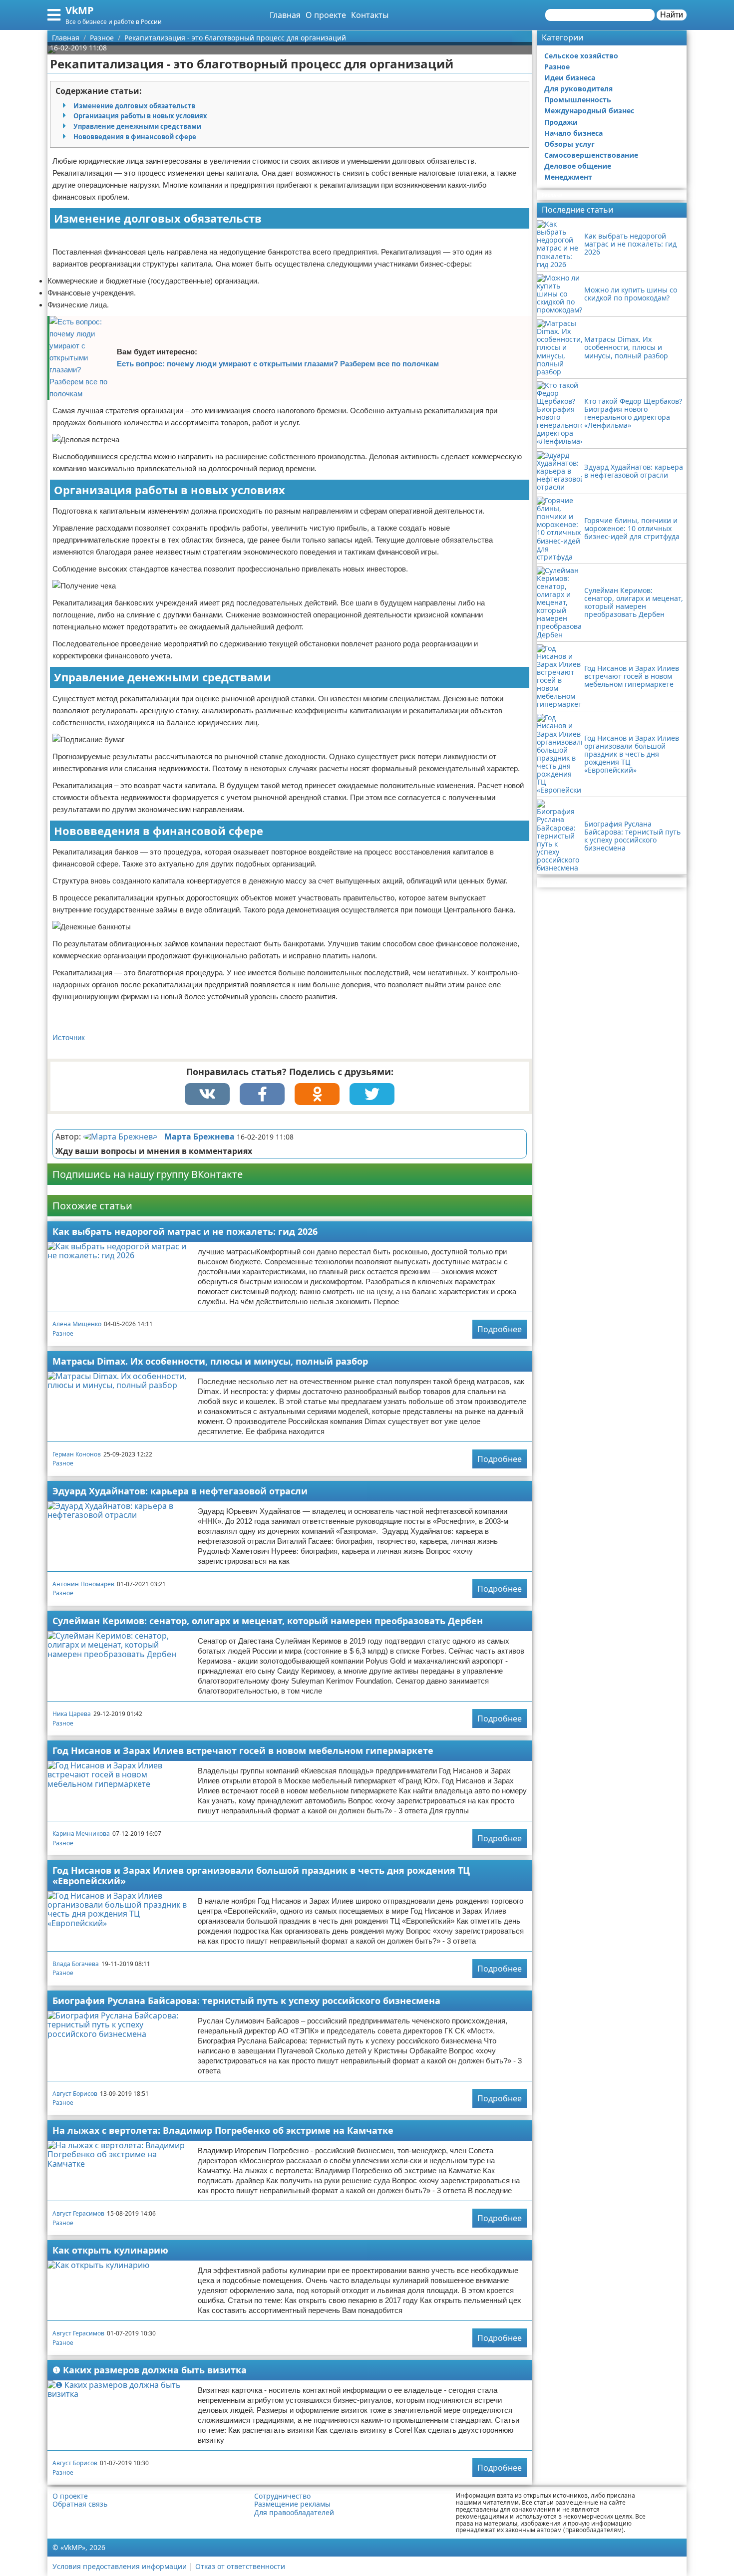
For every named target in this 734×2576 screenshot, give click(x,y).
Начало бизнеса (573, 133)
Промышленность (578, 100)
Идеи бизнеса (570, 78)
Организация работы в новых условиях (140, 116)
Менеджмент (568, 177)
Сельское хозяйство (581, 56)
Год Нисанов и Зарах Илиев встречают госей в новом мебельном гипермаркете (243, 1750)
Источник (69, 1037)
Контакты (370, 15)
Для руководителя (578, 89)
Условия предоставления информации (120, 2566)
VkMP (80, 10)
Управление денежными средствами (137, 126)
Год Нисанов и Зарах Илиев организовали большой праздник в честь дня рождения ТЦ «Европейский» (261, 1875)
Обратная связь (80, 2504)
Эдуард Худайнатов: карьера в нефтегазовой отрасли (180, 1491)
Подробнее (500, 1329)
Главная (285, 15)
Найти (672, 15)
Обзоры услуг (569, 144)
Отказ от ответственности (240, 2566)
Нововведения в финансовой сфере (135, 137)
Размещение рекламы (292, 2504)
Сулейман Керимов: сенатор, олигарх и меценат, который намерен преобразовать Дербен (268, 1621)
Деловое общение (578, 166)
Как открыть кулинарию (110, 2250)
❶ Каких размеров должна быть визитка (150, 2370)
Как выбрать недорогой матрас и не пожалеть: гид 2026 (185, 1231)
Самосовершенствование (591, 155)
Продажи (561, 122)
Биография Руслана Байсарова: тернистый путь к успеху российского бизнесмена (246, 2001)
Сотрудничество (282, 2496)
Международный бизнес (589, 111)
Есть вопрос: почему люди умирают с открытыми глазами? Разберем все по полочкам (278, 364)
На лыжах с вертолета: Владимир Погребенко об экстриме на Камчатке (223, 2130)
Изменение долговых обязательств (134, 106)
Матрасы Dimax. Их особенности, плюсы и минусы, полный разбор (210, 1361)
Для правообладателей (294, 2513)
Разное (63, 1333)
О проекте (326, 15)
